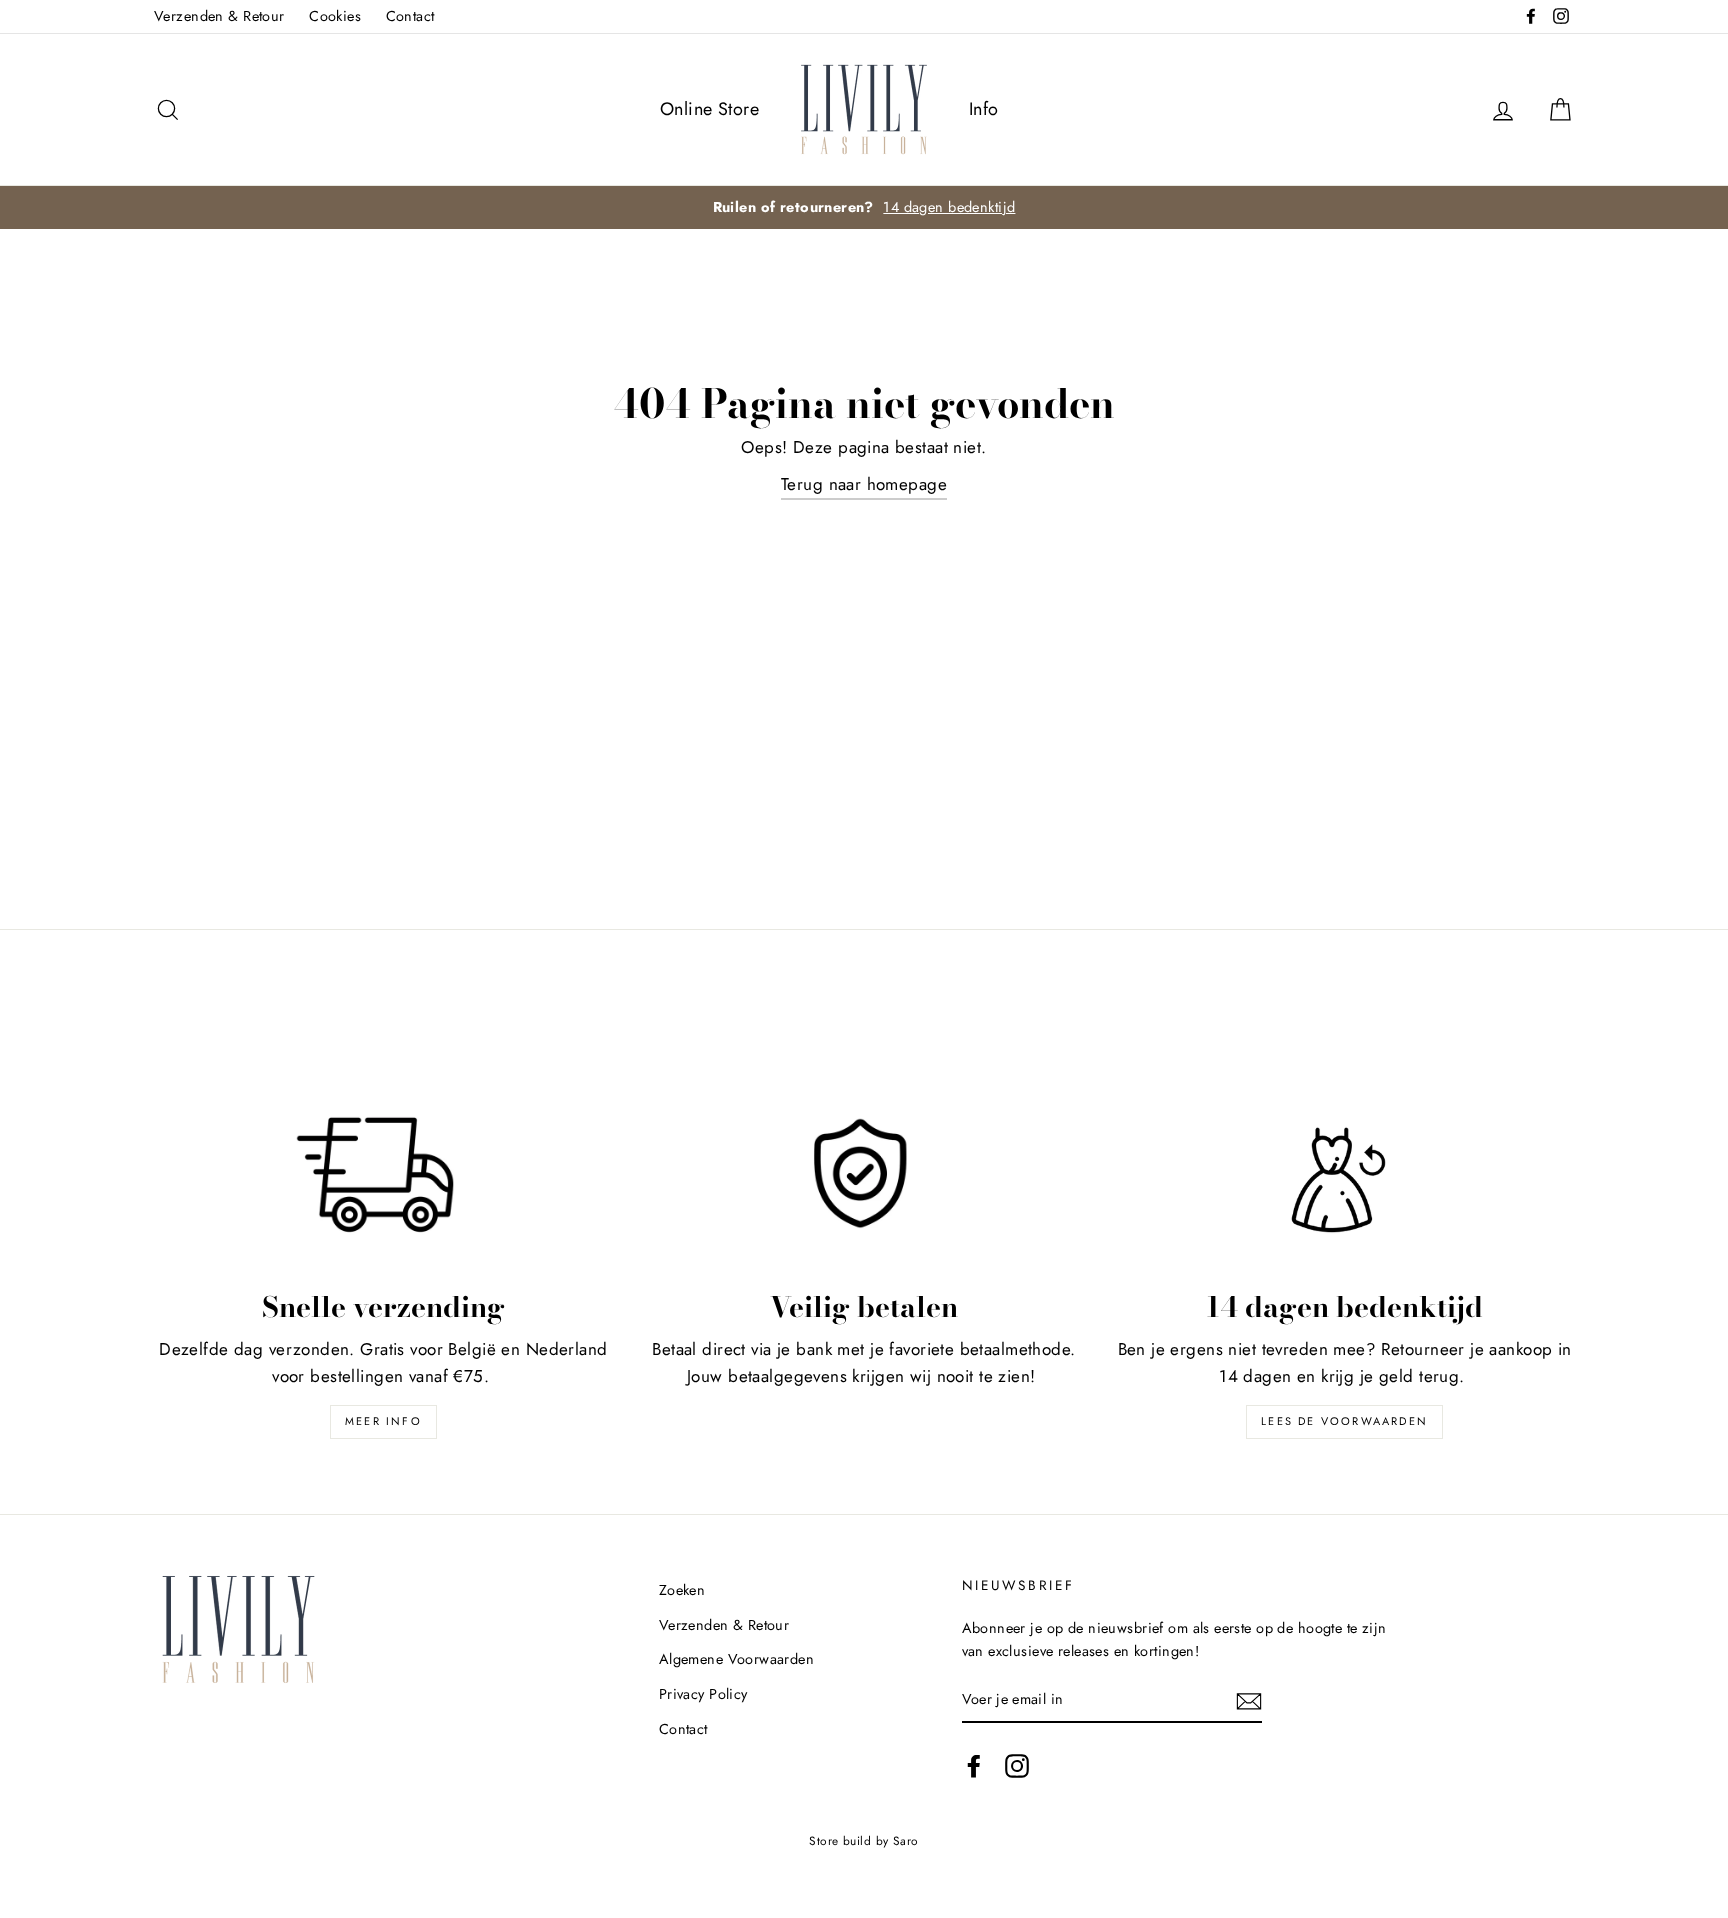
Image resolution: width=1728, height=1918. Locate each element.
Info (984, 109)
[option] (864, 207)
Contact (410, 16)
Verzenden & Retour (219, 16)
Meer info (383, 1421)
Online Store (709, 109)
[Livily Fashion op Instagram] (1017, 1765)
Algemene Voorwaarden (737, 1659)
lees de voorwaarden (1344, 1421)
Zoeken (682, 1590)
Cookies (335, 16)
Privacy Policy (703, 1694)
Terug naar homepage (864, 484)
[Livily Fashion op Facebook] (974, 1765)
